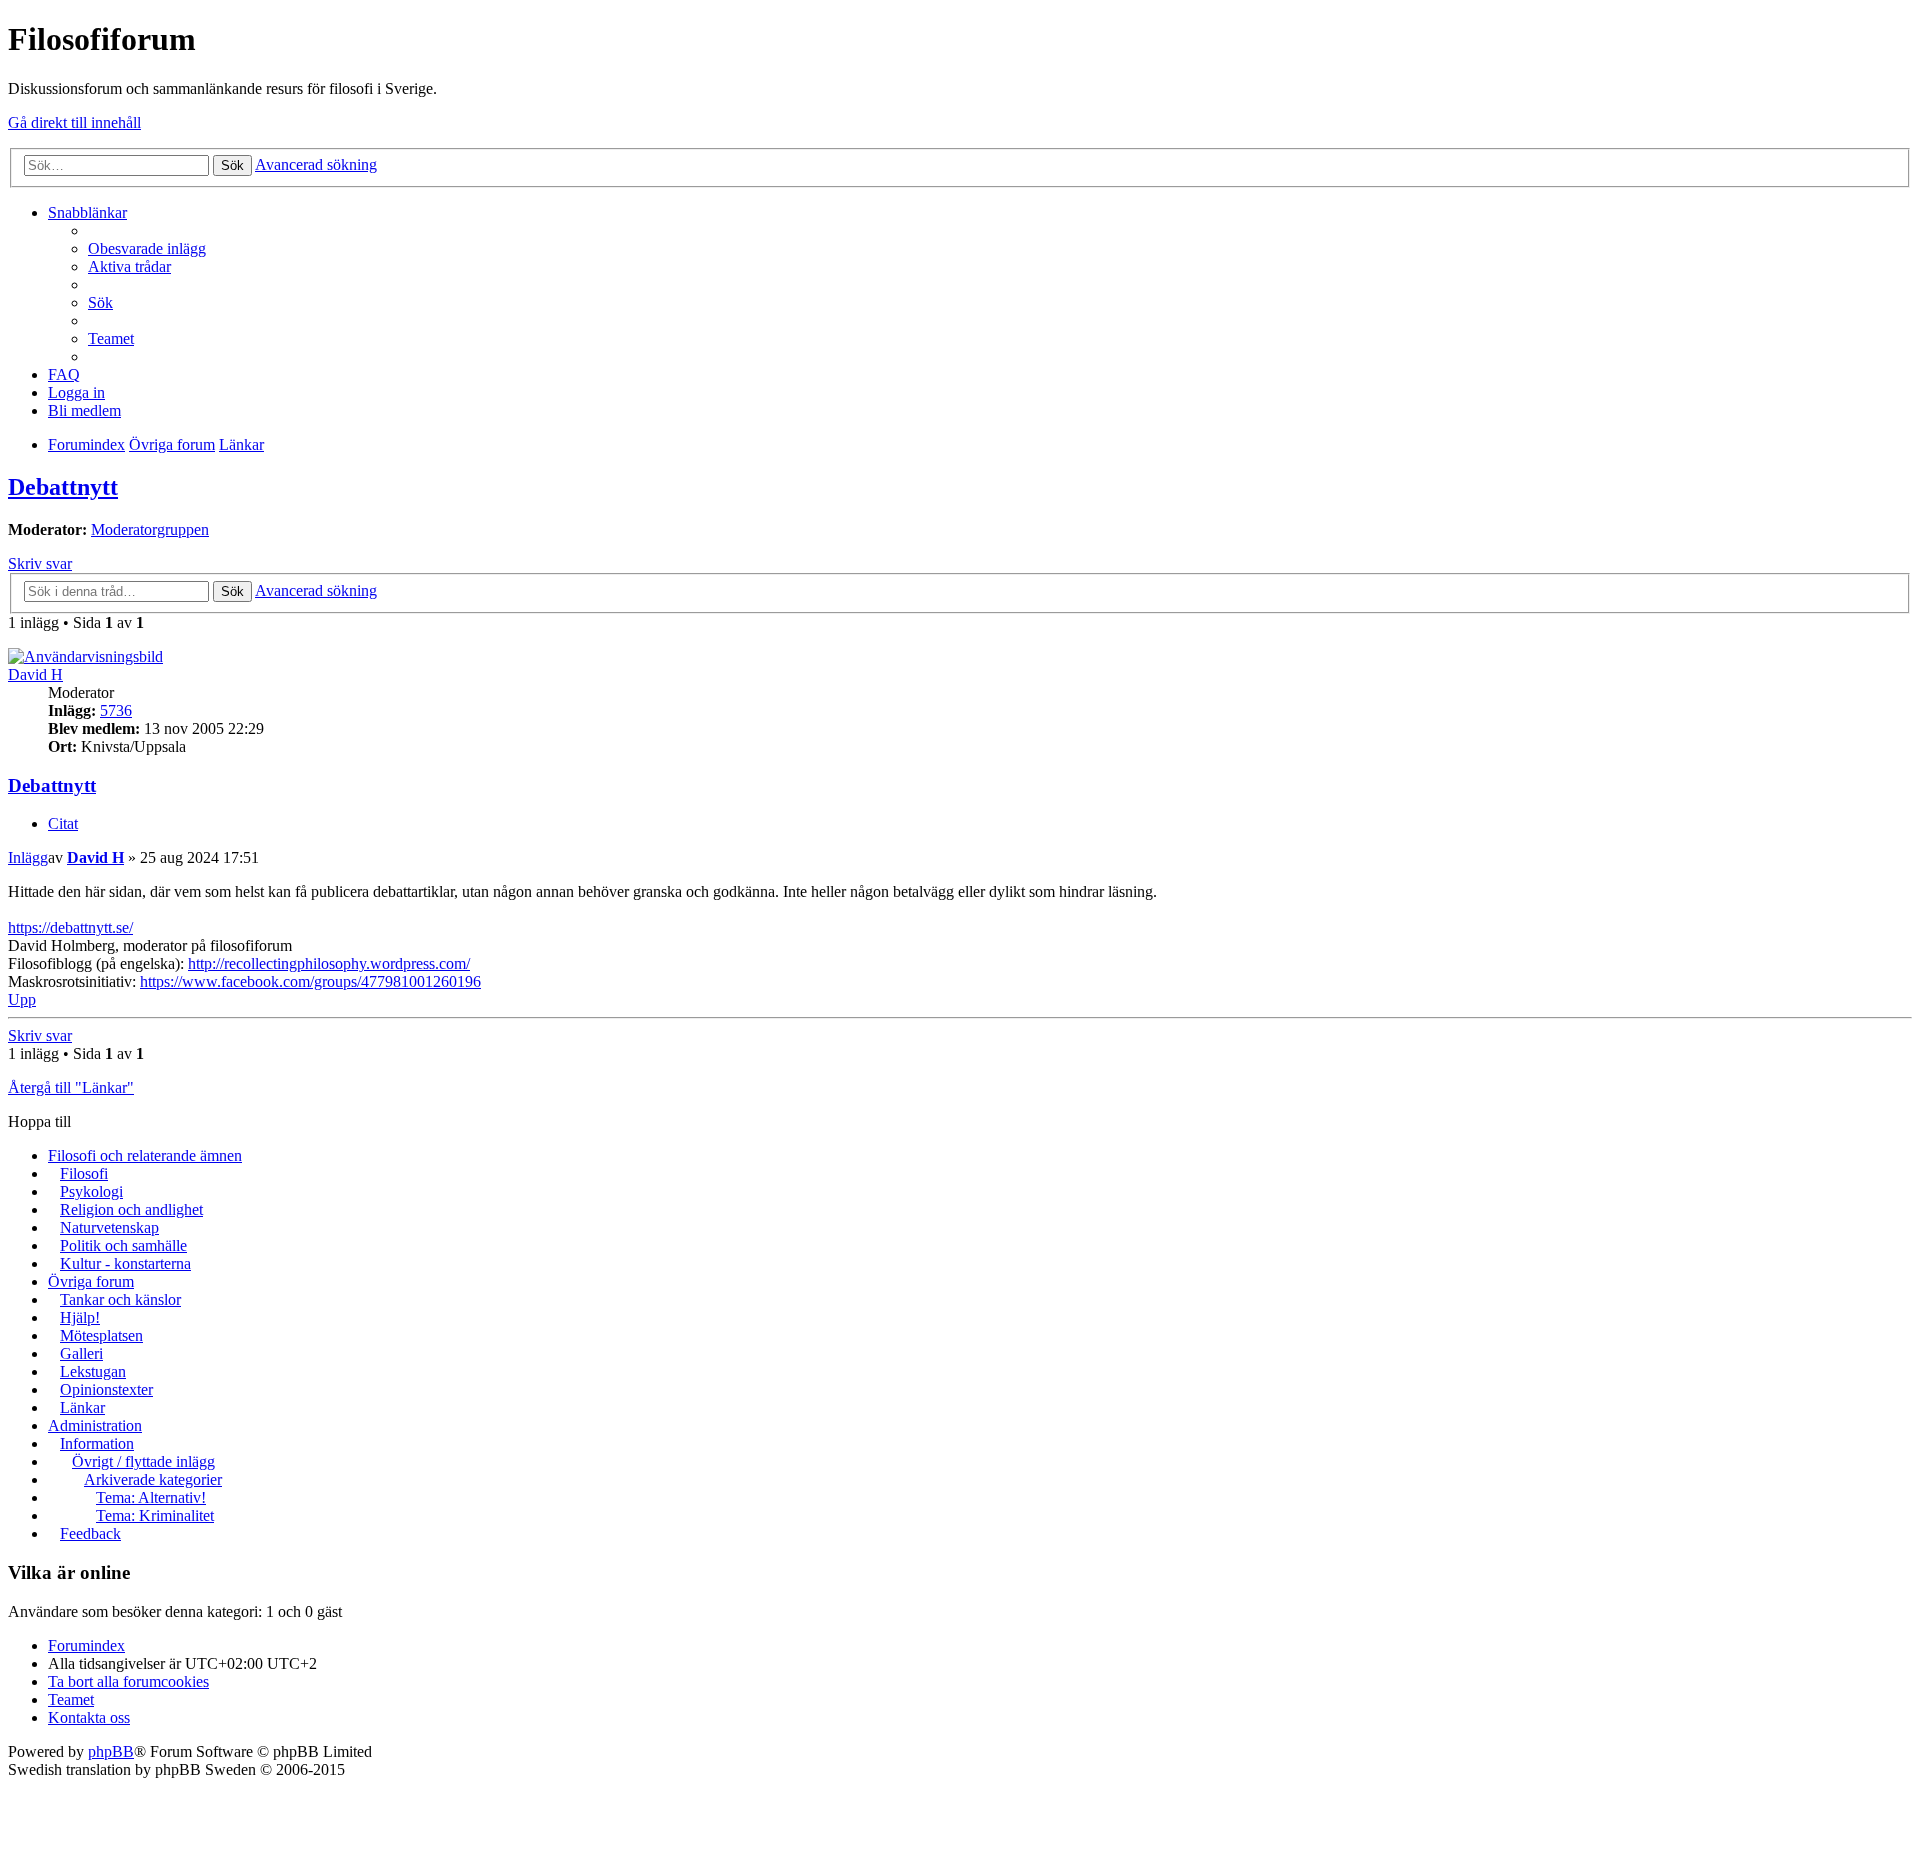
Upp (22, 999)
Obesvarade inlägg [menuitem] (147, 248)
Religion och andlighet (131, 1209)
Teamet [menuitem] (111, 338)
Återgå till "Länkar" (71, 1087)
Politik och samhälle (123, 1245)
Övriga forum (91, 1281)
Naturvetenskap (109, 1227)
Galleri (81, 1353)
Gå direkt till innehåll (74, 122)
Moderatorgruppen (150, 529)
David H (35, 674)
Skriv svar (40, 563)
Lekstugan (93, 1371)
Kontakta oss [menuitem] (89, 1717)
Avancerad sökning (316, 164)
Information (97, 1443)
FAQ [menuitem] (64, 374)
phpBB (111, 1751)
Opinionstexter (106, 1389)
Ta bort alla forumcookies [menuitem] (128, 1681)
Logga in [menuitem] (76, 392)
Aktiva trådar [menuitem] (129, 266)
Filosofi (84, 1173)
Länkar (82, 1407)
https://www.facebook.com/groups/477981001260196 (310, 981)
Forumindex (86, 1645)
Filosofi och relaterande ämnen (145, 1155)
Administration (95, 1425)
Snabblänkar (87, 212)
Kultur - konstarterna (125, 1263)
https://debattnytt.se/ (70, 927)
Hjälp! (80, 1317)
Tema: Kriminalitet (155, 1515)
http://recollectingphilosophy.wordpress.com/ (329, 963)
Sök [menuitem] (100, 302)
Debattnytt (63, 487)
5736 (116, 710)
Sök (232, 165)
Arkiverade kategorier (153, 1479)
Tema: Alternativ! (151, 1497)
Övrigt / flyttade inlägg (143, 1461)
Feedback (90, 1533)
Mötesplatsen (101, 1335)
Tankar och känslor (120, 1299)
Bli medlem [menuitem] (84, 410)
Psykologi (91, 1191)
